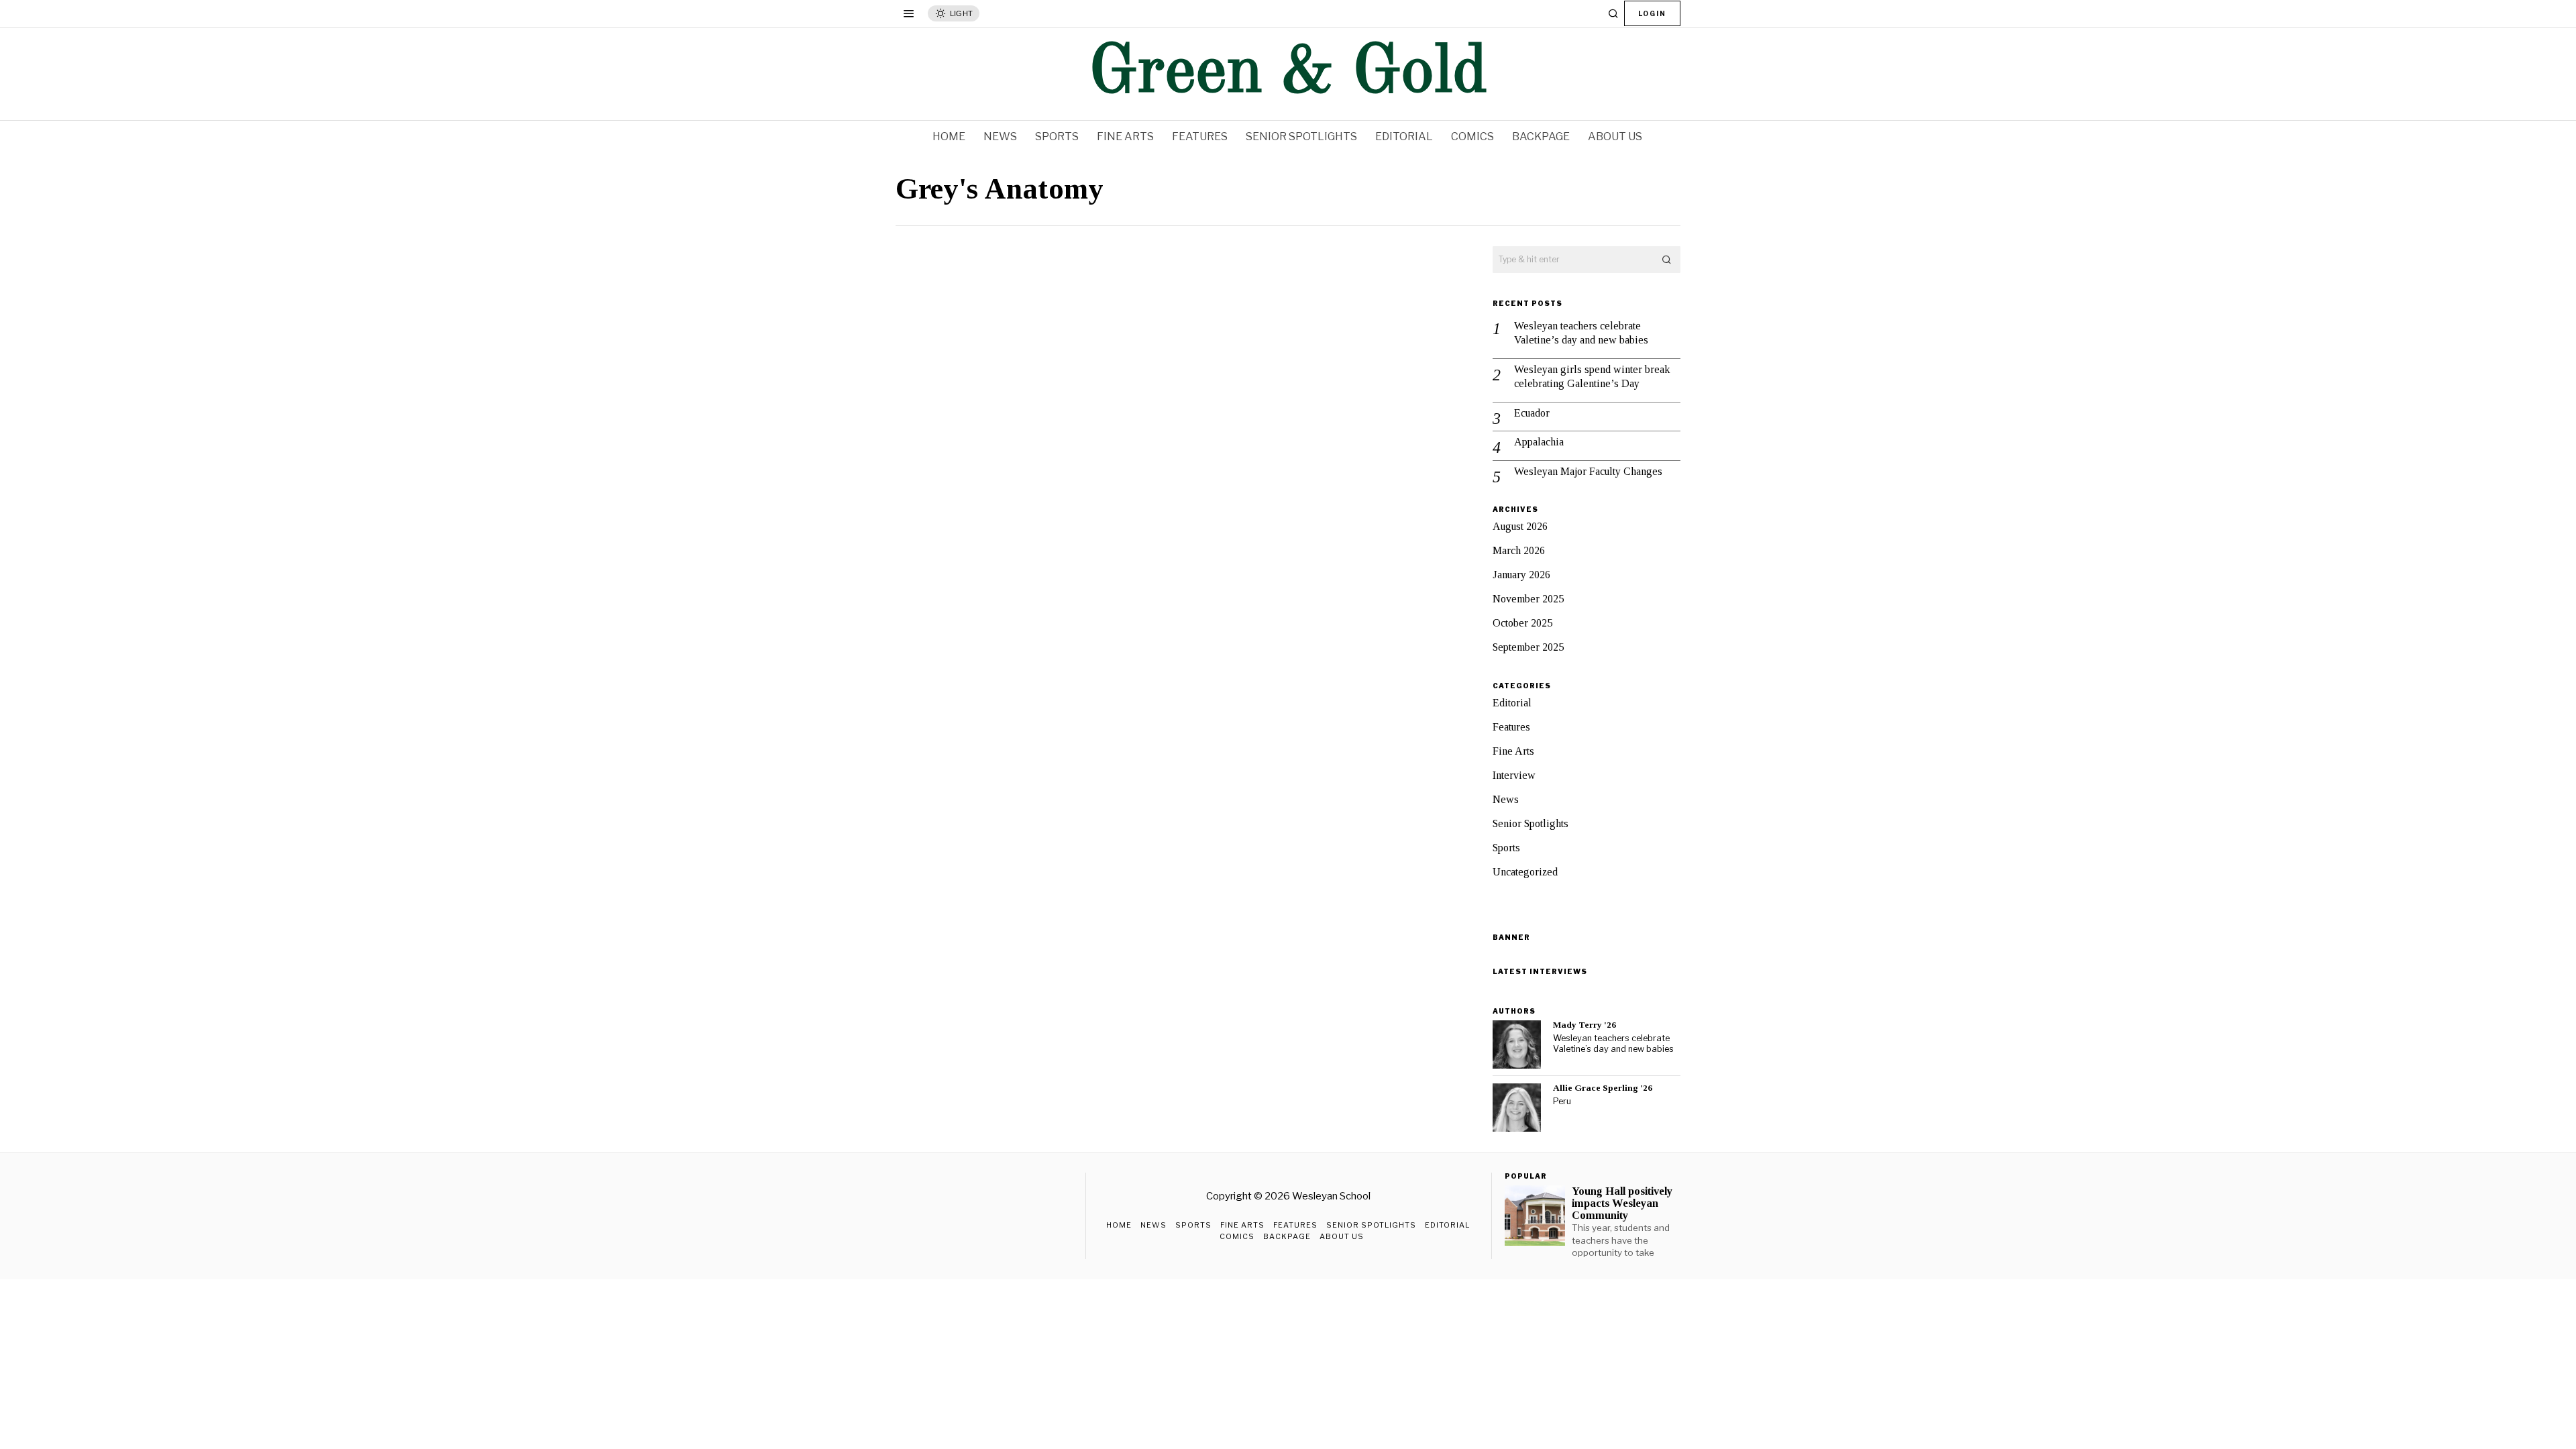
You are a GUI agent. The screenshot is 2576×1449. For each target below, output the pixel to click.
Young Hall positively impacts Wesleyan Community (1622, 1203)
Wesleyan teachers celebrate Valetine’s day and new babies (1581, 333)
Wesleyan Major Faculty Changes (1588, 471)
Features (1511, 727)
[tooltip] (1517, 1044)
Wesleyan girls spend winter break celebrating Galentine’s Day (1592, 376)
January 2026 (1521, 575)
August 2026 (1520, 526)
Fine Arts (1513, 751)
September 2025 (1528, 647)
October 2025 (1522, 623)
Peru (1562, 1101)
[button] (1667, 260)
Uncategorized (1525, 872)
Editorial (1512, 703)
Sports (1506, 848)
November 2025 (1528, 599)
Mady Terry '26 (1585, 1025)
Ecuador (1532, 413)
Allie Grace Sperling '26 (1603, 1088)
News (1506, 799)
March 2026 (1519, 550)
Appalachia (1539, 442)
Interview (1514, 775)
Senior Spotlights (1531, 823)
